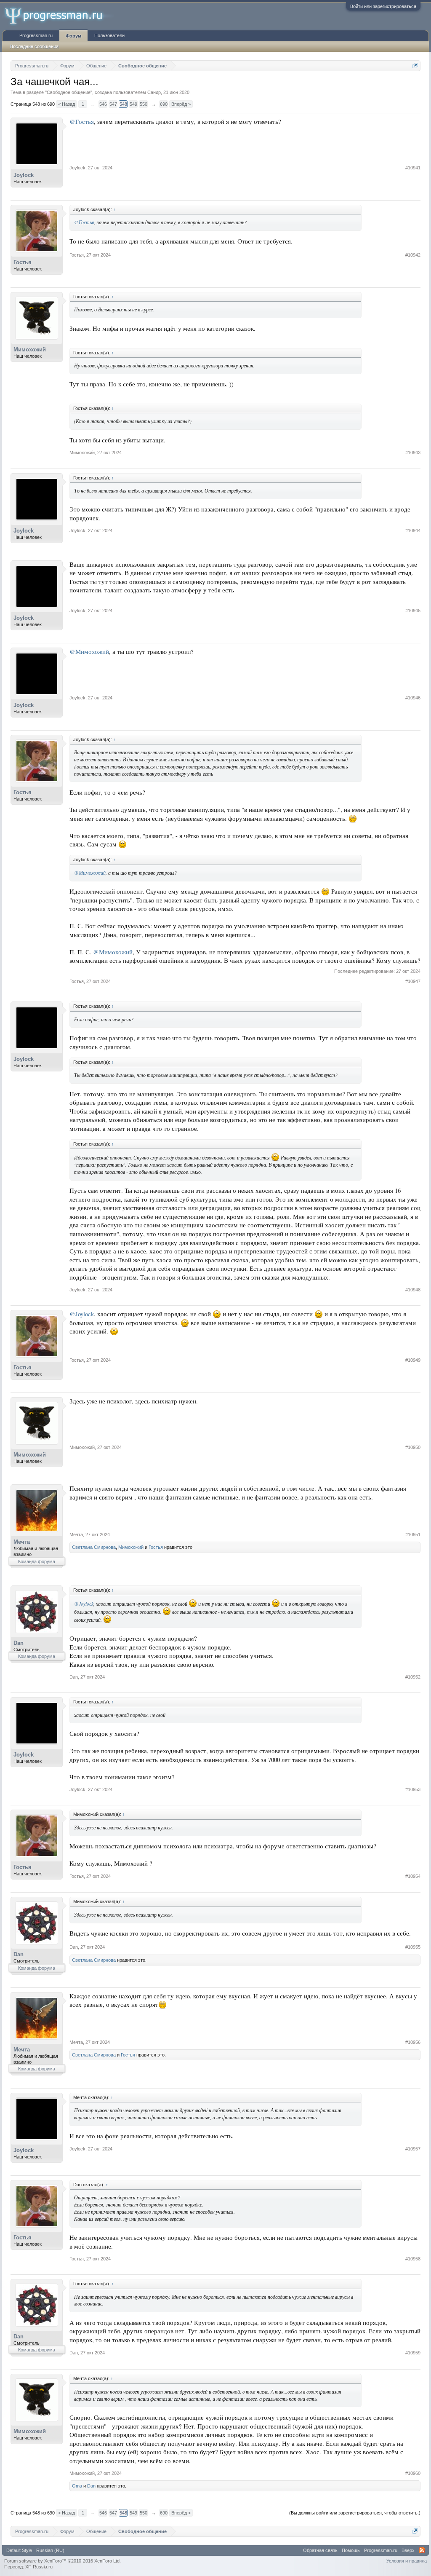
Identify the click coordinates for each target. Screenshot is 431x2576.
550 (144, 104)
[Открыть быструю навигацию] (415, 66)
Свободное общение (69, 92)
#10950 (413, 1447)
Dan (19, 1643)
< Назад (67, 104)
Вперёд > (181, 104)
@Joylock (82, 1314)
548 (123, 104)
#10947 (413, 981)
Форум (73, 36)
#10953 (413, 1789)
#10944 (413, 530)
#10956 (413, 2042)
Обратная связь (320, 2550)
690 (164, 104)
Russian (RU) (50, 2550)
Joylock (24, 175)
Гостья (23, 262)
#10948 (413, 1290)
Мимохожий (30, 349)
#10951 (413, 1534)
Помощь (351, 2550)
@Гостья (82, 122)
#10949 (413, 1360)
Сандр (154, 92)
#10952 (413, 1677)
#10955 (413, 1947)
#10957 (413, 2149)
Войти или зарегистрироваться (383, 6)
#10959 (413, 2353)
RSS (422, 2550)
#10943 (413, 453)
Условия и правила (407, 2561)
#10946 (413, 698)
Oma (77, 2486)
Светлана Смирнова (94, 1547)
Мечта (22, 1542)
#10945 (413, 611)
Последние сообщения (34, 46)
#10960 (413, 2473)
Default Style (19, 2550)
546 (103, 104)
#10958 (413, 2259)
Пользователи (109, 35)
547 (113, 104)
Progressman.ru (36, 35)
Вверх (408, 2550)
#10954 (413, 1876)
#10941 (413, 168)
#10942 (413, 255)
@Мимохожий (89, 652)
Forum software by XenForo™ (63, 2561)
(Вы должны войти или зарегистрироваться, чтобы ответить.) (355, 2513)
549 (133, 104)
